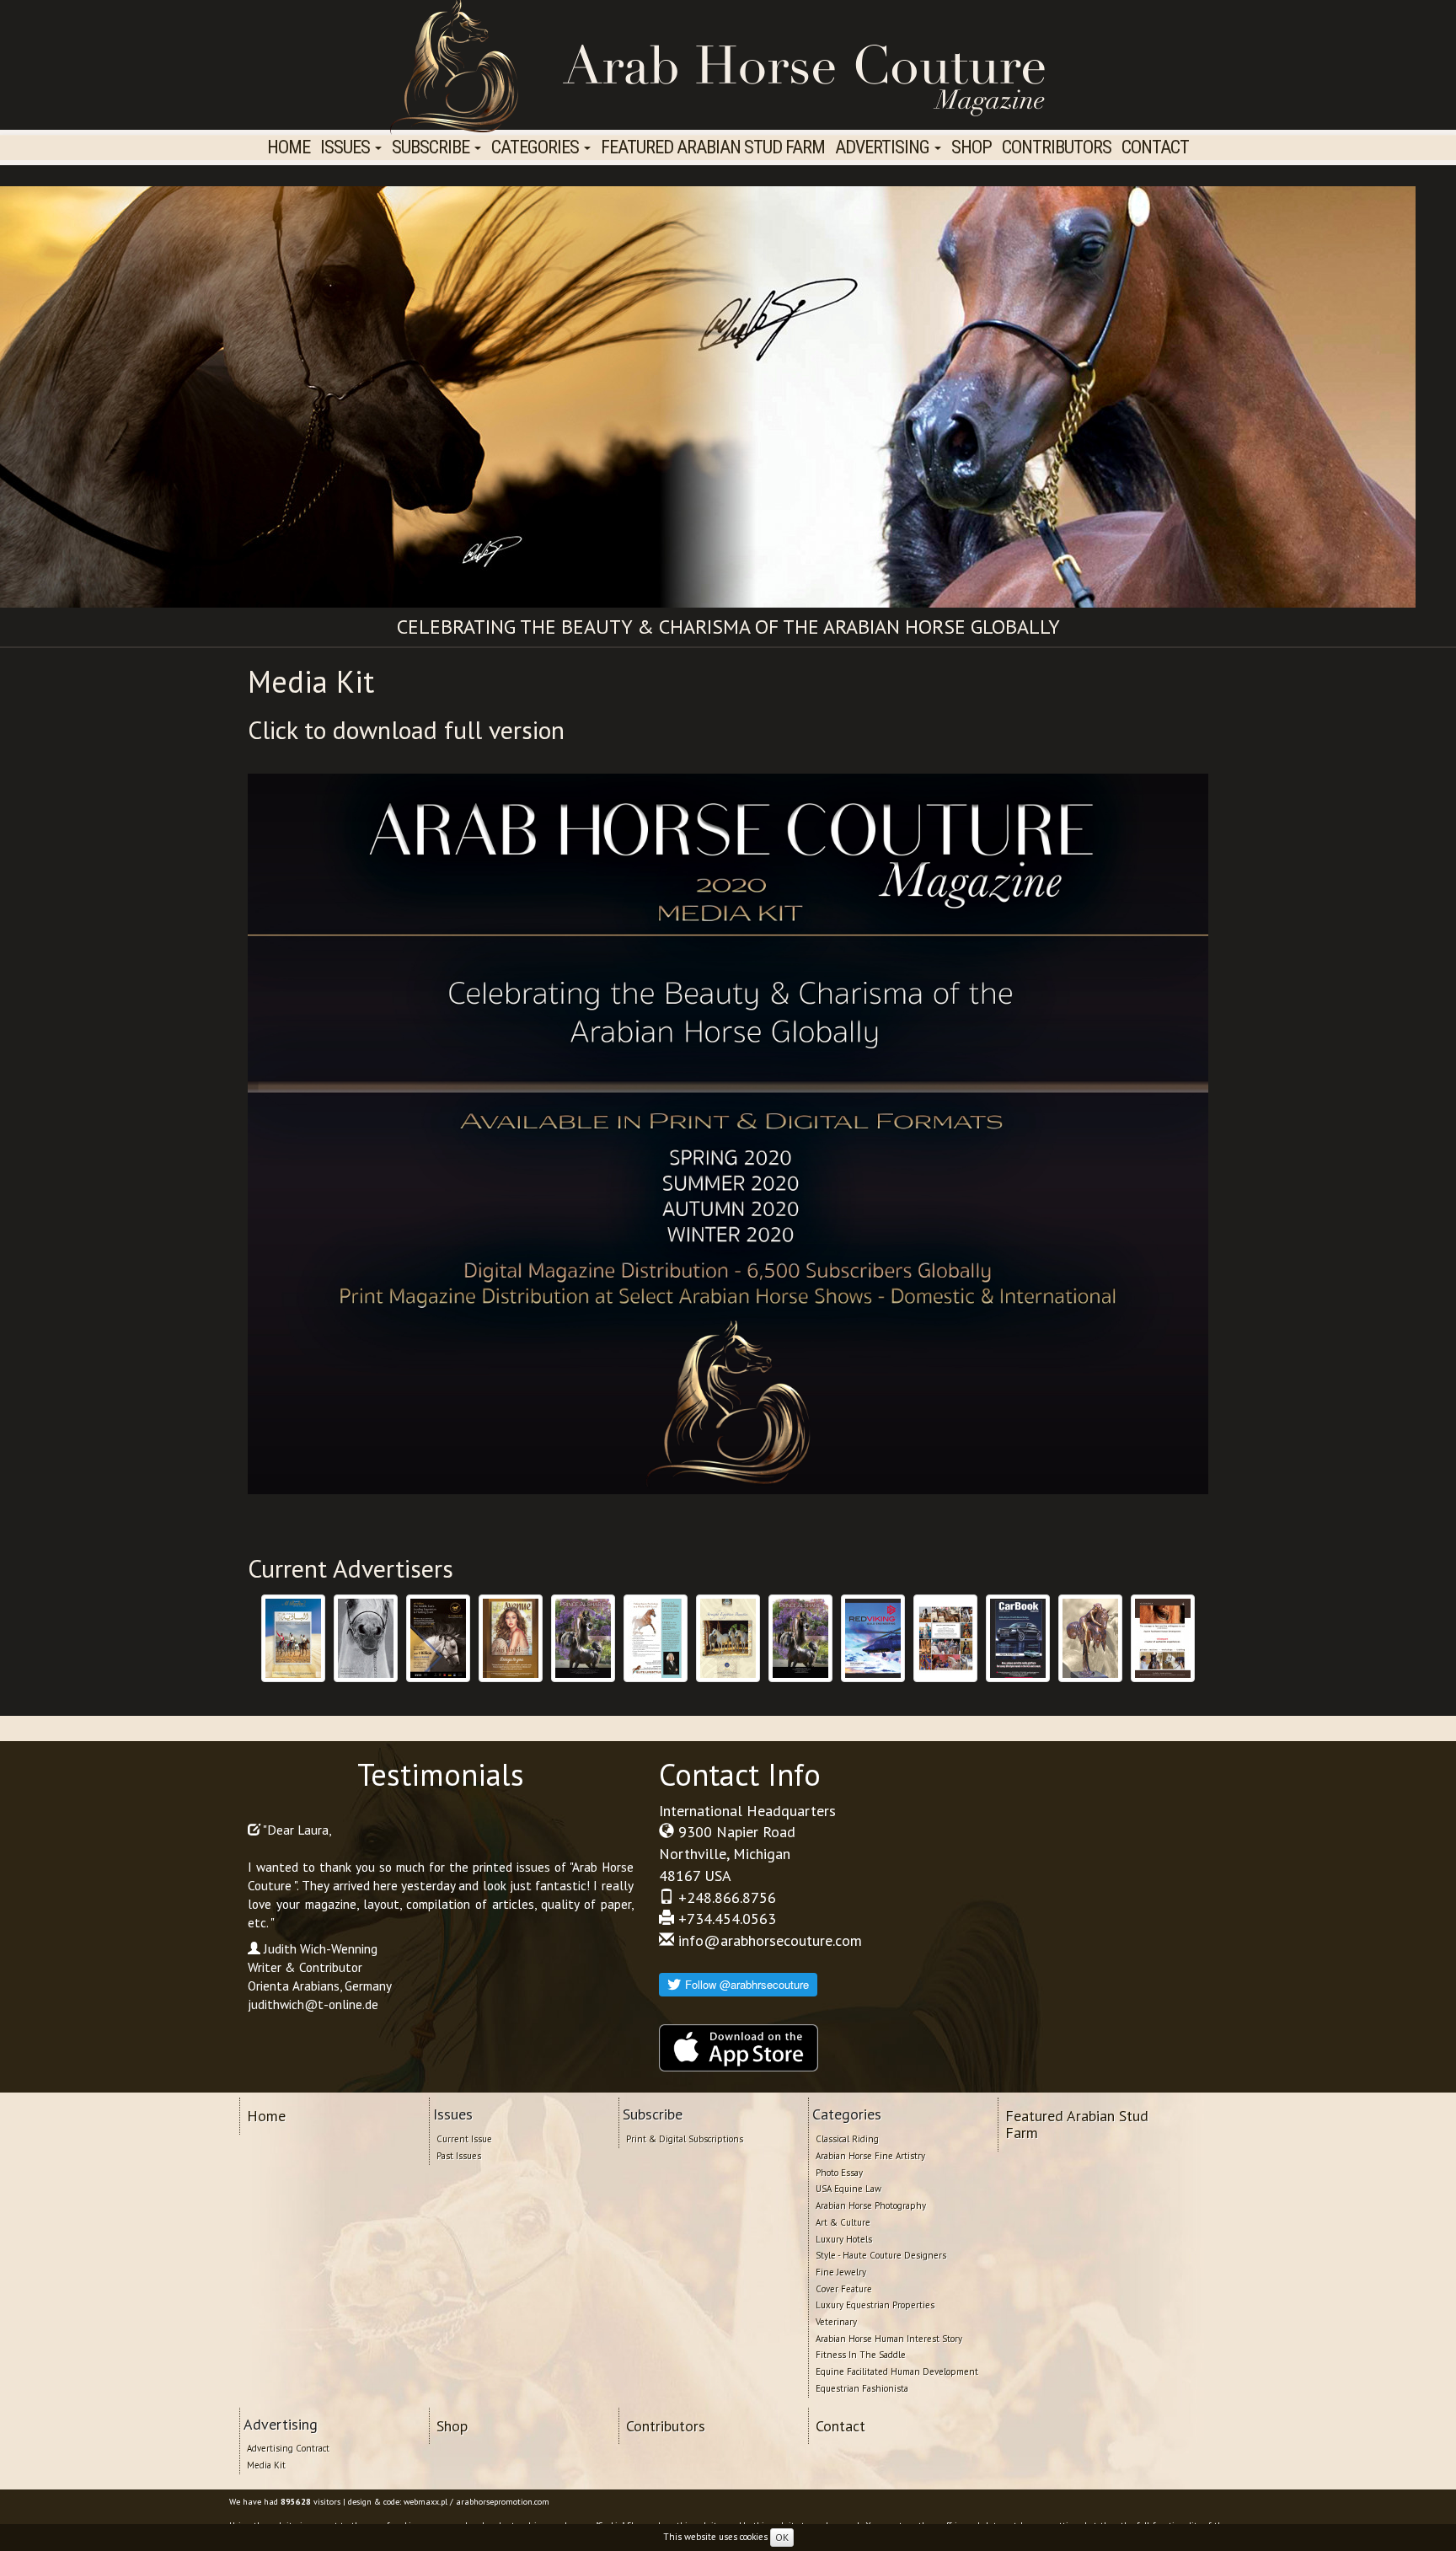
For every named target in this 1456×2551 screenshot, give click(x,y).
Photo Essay (839, 2173)
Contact (1155, 147)
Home (289, 147)
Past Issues (459, 2156)
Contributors (1057, 147)
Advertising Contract (288, 2448)
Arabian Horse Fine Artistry (870, 2156)
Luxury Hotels (844, 2239)
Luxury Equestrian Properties (875, 2305)
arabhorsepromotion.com (503, 2502)
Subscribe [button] (432, 147)
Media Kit (266, 2465)
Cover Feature (844, 2289)
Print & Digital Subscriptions (685, 2139)
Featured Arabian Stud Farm (713, 147)
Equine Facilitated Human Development (897, 2371)
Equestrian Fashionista (862, 2388)
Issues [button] (347, 147)
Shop (972, 147)
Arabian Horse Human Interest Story (889, 2339)
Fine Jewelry (841, 2272)
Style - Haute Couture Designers (881, 2255)
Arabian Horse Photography (871, 2205)
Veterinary (836, 2322)
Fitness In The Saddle (861, 2355)
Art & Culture (843, 2222)
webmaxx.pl (426, 2502)
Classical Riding (847, 2139)
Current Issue (464, 2139)
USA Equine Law (848, 2189)
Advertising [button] (884, 147)
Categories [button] (537, 147)
